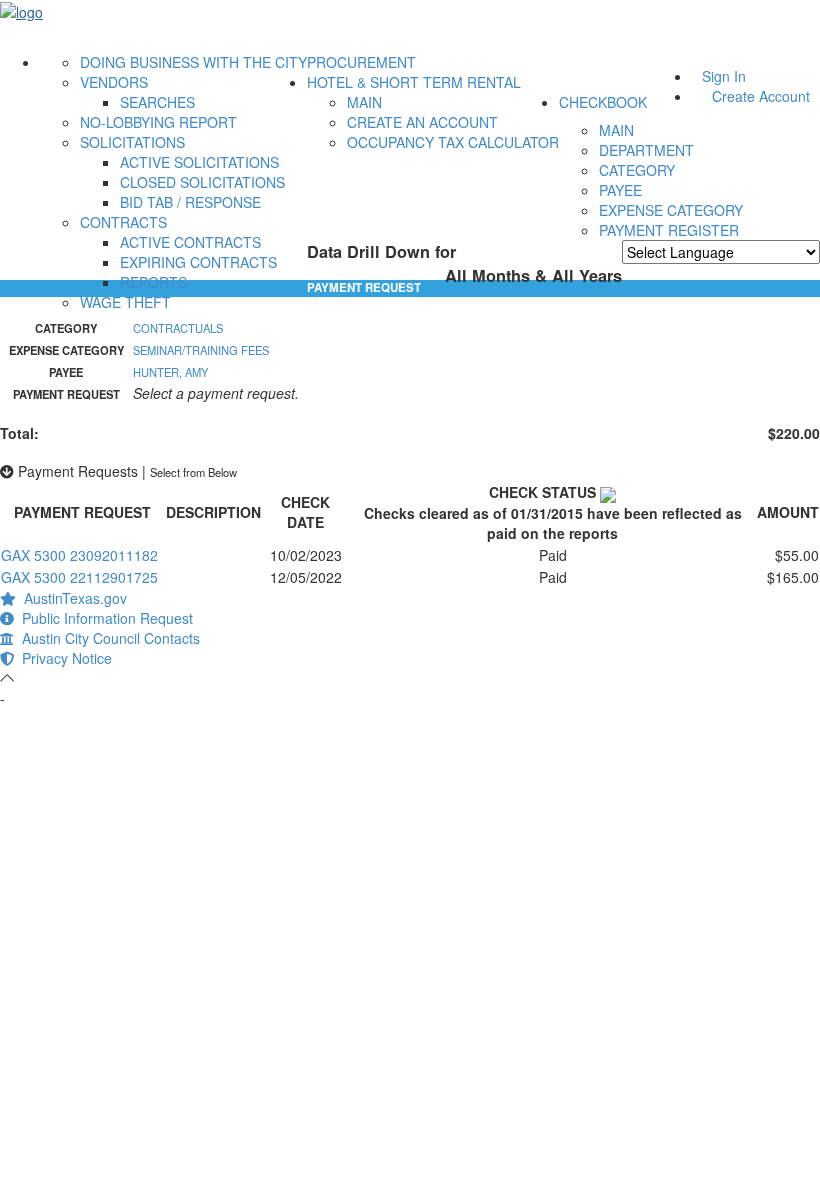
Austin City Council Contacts (107, 638)
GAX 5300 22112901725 (79, 577)
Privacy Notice (63, 658)
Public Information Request (103, 618)
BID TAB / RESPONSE (190, 202)
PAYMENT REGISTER (669, 230)
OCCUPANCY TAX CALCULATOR (453, 142)
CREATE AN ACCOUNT (422, 122)
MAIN (364, 102)
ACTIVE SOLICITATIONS (199, 162)
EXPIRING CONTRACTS (198, 262)
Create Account (761, 96)
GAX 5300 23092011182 (79, 555)
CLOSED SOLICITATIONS (202, 182)
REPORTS (153, 282)
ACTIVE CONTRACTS (190, 242)
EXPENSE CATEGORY (671, 210)
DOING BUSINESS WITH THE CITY (193, 62)
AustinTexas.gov (71, 598)
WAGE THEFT (125, 302)
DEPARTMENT (646, 150)
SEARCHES (157, 102)
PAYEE (620, 190)
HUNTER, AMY (170, 372)
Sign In (724, 76)
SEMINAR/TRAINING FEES (201, 350)
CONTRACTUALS (178, 328)
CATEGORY (637, 170)
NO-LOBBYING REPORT (158, 122)
